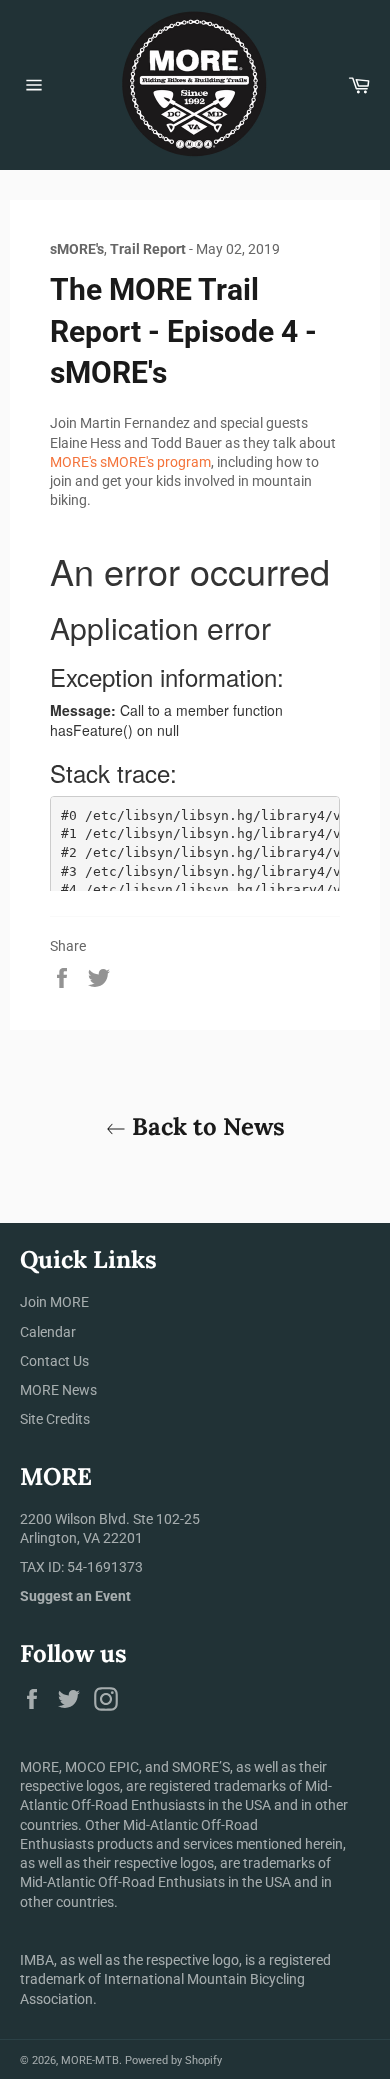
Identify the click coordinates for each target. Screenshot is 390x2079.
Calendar (48, 1332)
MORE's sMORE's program (130, 462)
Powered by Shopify (173, 2060)
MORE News (58, 1390)
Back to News (205, 1126)
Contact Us (54, 1361)
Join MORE (54, 1302)
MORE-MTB (90, 2060)
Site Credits (55, 1419)
